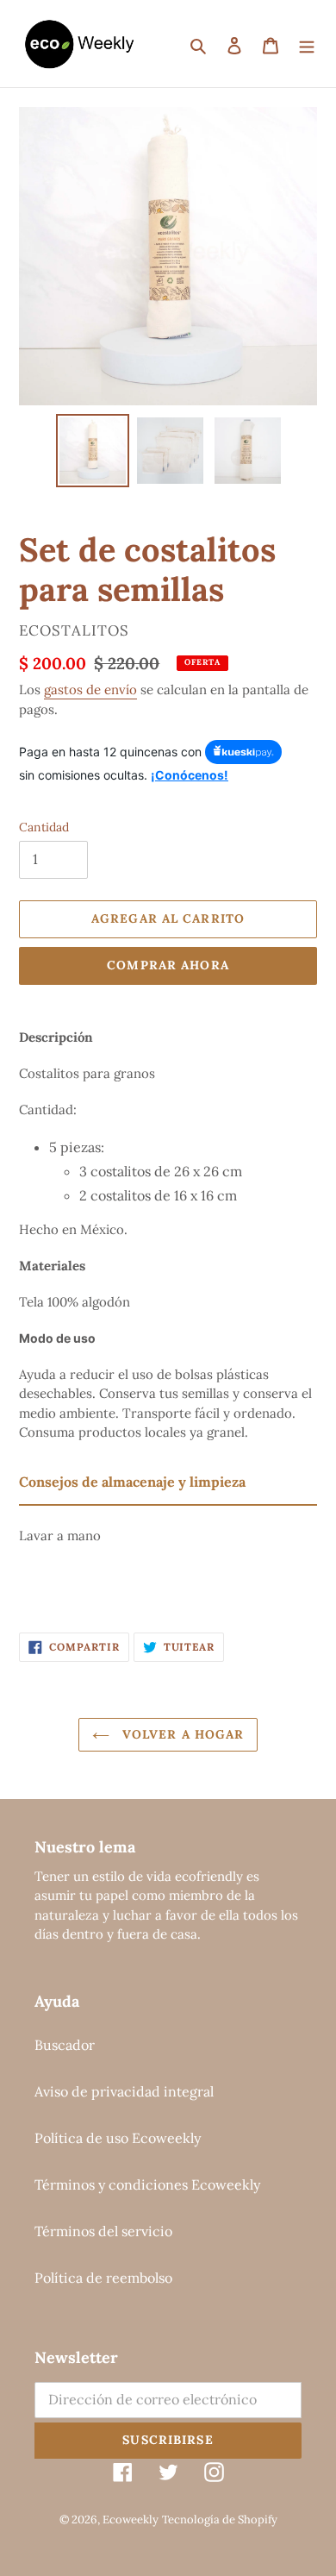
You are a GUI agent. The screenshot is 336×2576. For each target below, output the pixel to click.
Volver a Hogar (181, 1734)
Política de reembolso (103, 2278)
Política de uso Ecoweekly (118, 2138)
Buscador (65, 2045)
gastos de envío (90, 689)
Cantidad (44, 827)
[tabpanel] (168, 1554)
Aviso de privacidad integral (124, 2091)
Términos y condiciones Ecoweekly (147, 2184)
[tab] (168, 1482)
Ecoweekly (131, 2520)
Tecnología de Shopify (220, 2520)
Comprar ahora (168, 965)
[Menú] (307, 44)
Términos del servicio (103, 2231)
